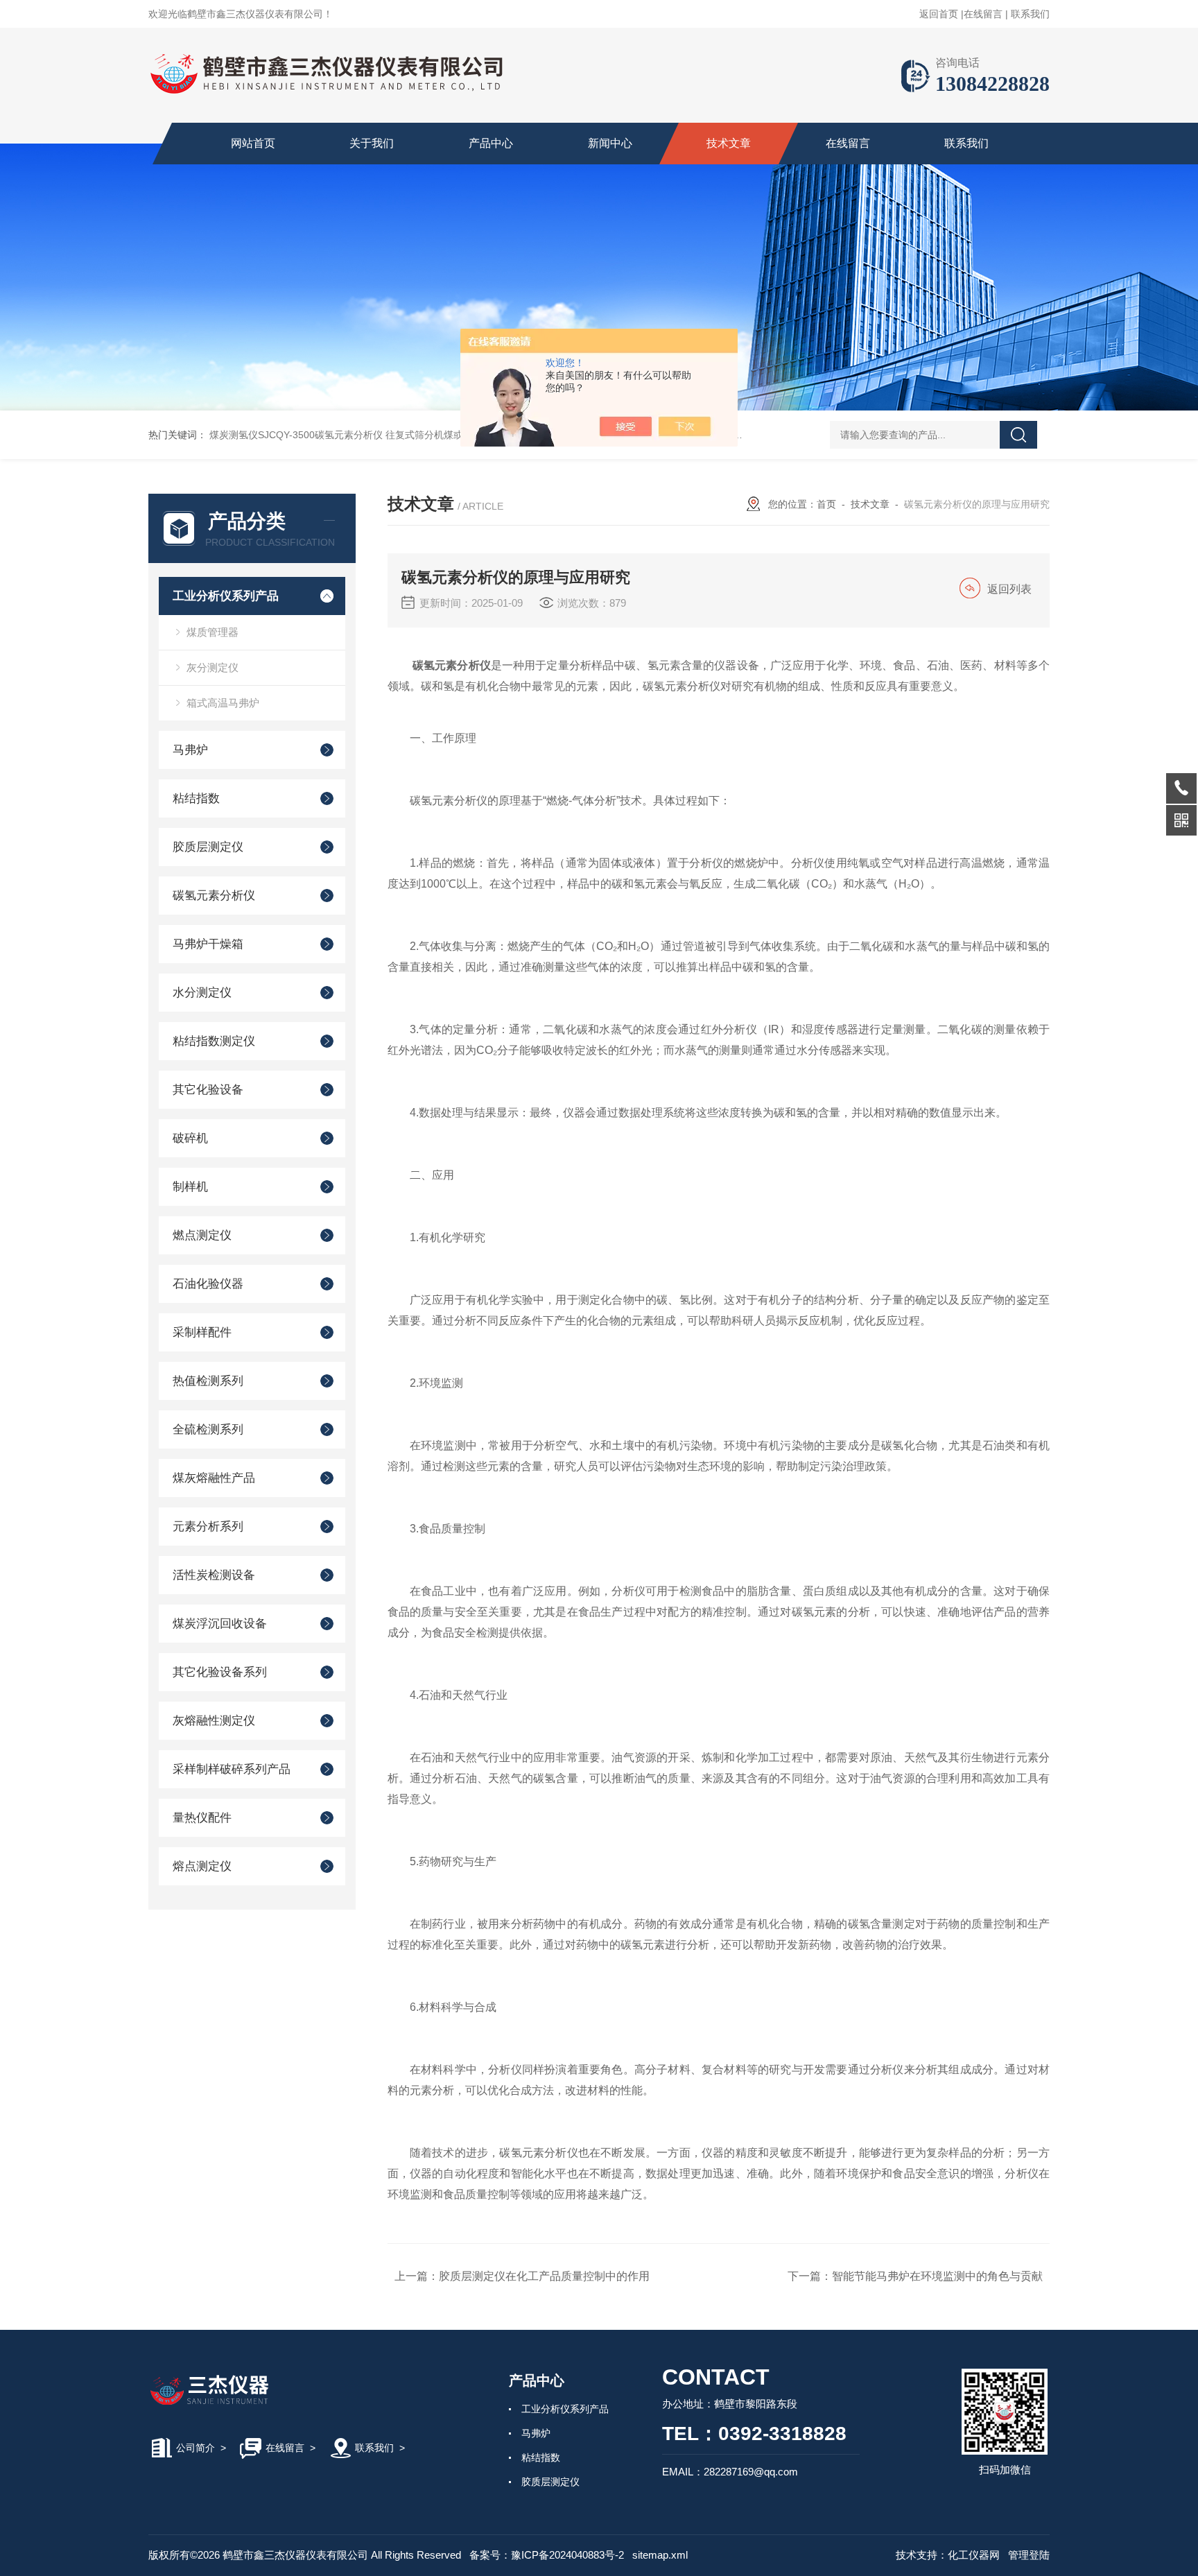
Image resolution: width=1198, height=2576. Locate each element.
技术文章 (729, 143)
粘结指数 (196, 798)
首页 (826, 504)
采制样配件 (202, 1332)
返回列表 (1009, 589)
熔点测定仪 (202, 1866)
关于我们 (372, 143)
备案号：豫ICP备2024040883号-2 (547, 2555)
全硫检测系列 (208, 1429)
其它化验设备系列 (220, 1672)
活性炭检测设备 (214, 1575)
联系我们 (1030, 14)
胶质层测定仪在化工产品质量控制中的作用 (544, 2276)
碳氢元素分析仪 (214, 896)
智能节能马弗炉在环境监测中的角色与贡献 (937, 2276)
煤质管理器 (212, 632)
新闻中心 (610, 143)
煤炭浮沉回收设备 (220, 1624)
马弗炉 (190, 750)
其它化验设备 (208, 1090)
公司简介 (196, 2448)
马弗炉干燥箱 (208, 944)
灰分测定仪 (212, 667)
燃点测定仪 (202, 1235)
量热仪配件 (202, 1818)
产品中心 (491, 143)
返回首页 (939, 14)
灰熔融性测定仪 (214, 1721)
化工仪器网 (974, 2555)
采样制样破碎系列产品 (232, 1769)
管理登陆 (1029, 2555)
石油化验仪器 (208, 1284)
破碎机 (190, 1138)
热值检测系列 (208, 1381)
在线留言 (983, 14)
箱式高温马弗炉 (223, 703)
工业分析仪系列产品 (226, 596)
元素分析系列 (208, 1527)
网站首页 (253, 143)
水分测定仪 (202, 993)
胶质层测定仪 (208, 847)
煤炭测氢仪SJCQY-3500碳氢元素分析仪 (296, 435)
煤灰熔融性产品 (214, 1478)
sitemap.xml (660, 2555)
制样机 (190, 1187)
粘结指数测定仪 (214, 1041)
